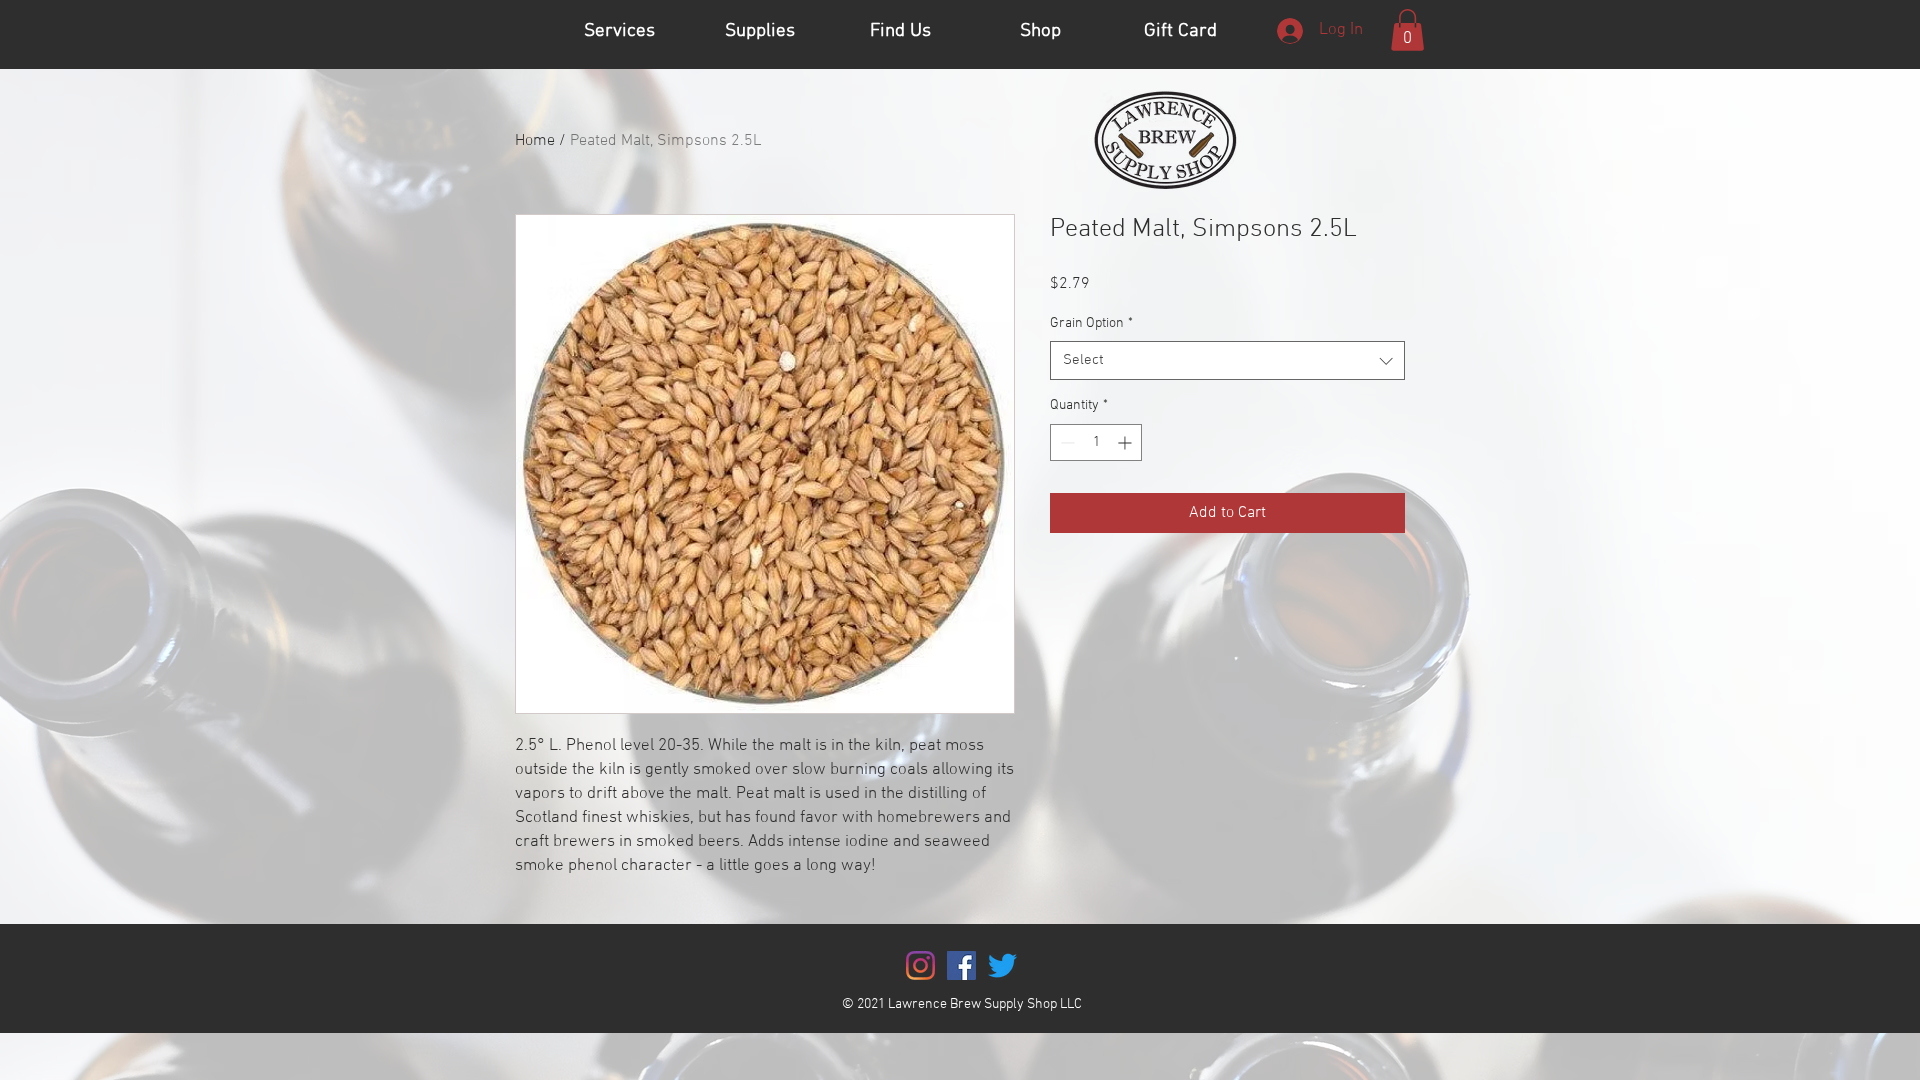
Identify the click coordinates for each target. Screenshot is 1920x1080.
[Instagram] (920, 965)
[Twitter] (1002, 965)
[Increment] (1126, 442)
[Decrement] (1065, 442)
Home (535, 141)
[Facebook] (961, 965)
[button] (1407, 30)
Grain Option (1091, 323)
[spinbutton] (1096, 442)
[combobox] (1227, 360)
